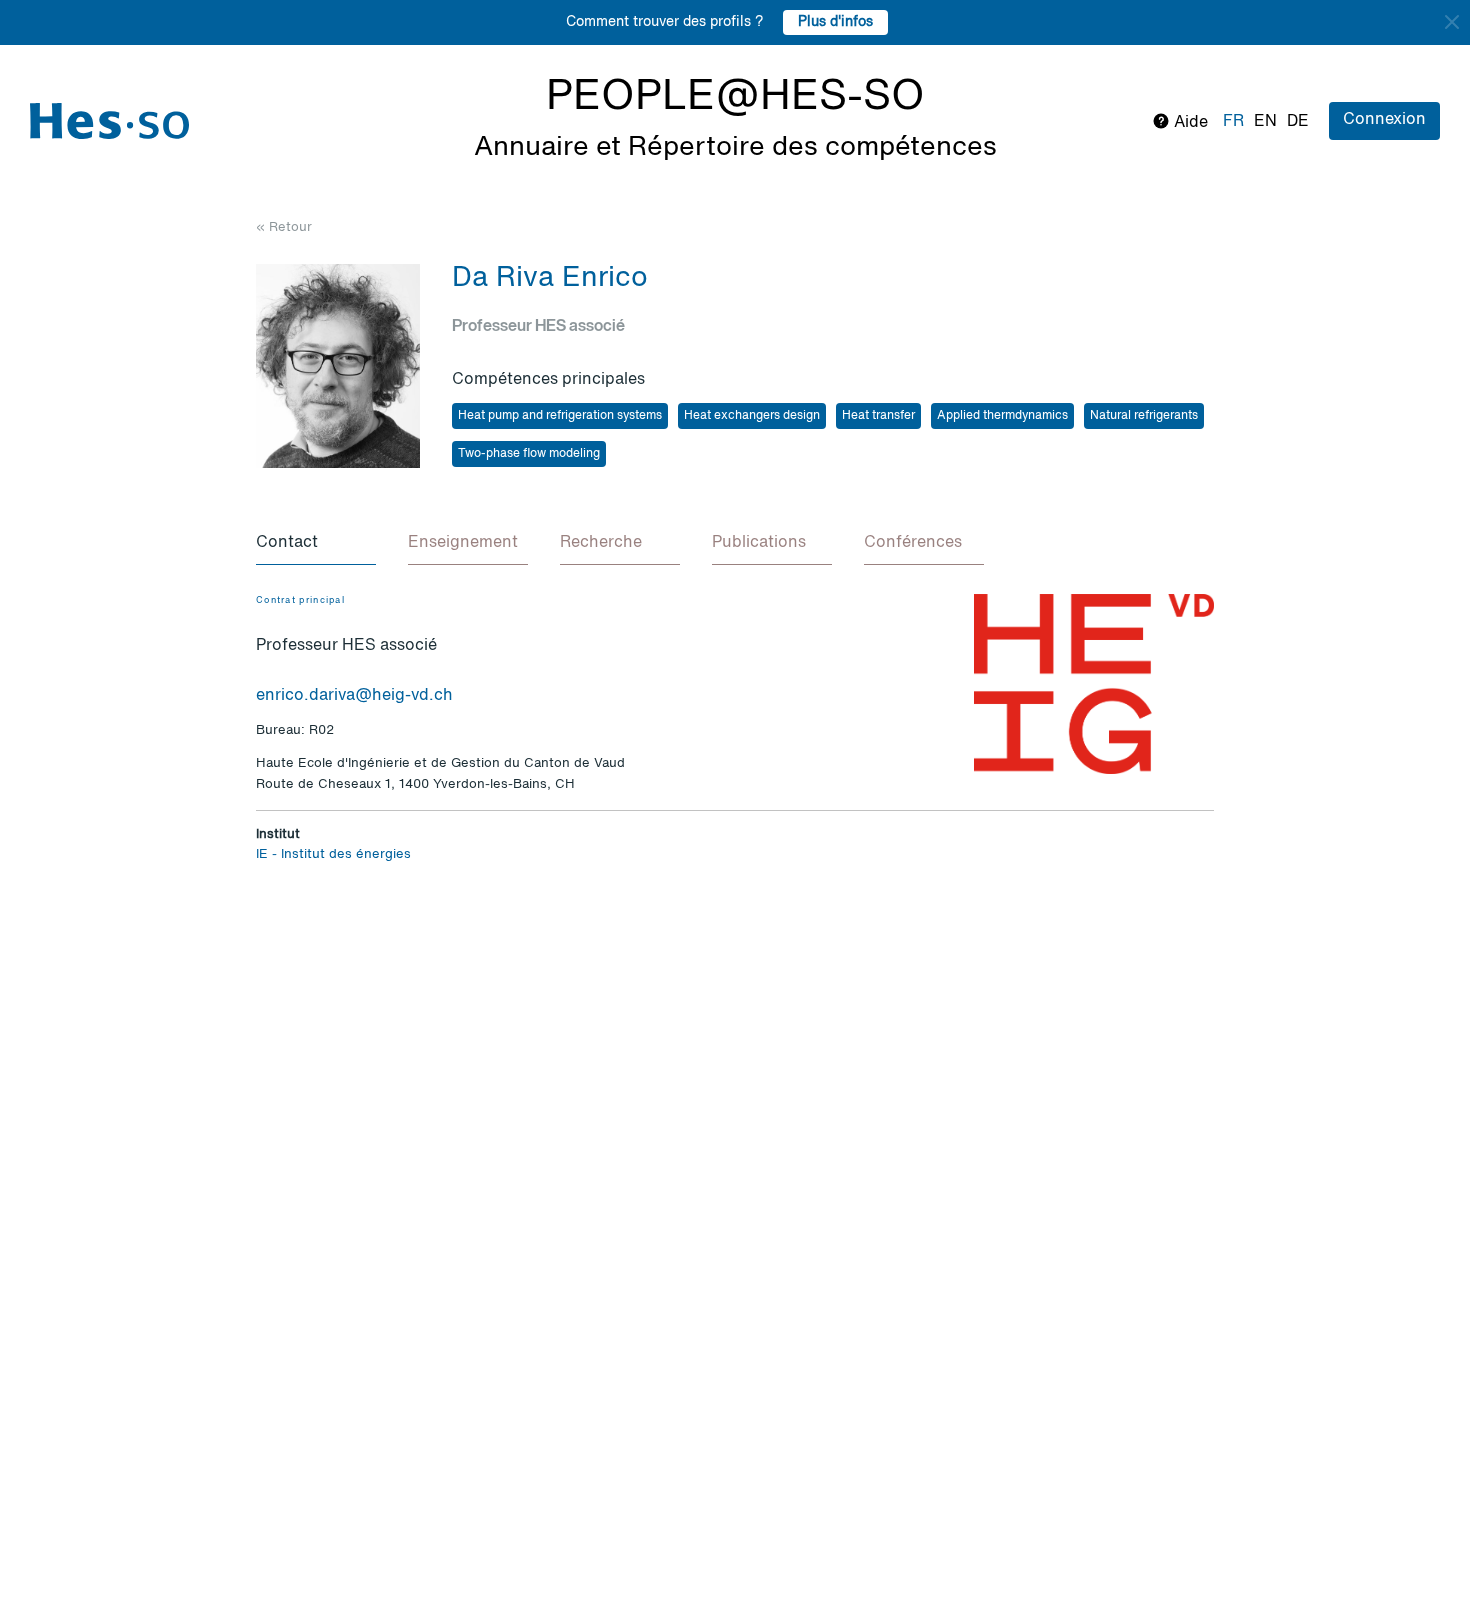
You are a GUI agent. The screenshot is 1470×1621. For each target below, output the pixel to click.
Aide (1189, 123)
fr (1233, 122)
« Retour (284, 227)
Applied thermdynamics (1002, 416)
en (1265, 122)
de (1298, 122)
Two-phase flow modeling (529, 454)
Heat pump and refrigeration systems (560, 416)
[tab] (316, 544)
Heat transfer (878, 416)
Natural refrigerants (1144, 416)
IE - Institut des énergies (333, 854)
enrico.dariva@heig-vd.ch (354, 696)
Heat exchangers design (752, 416)
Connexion (1384, 120)
